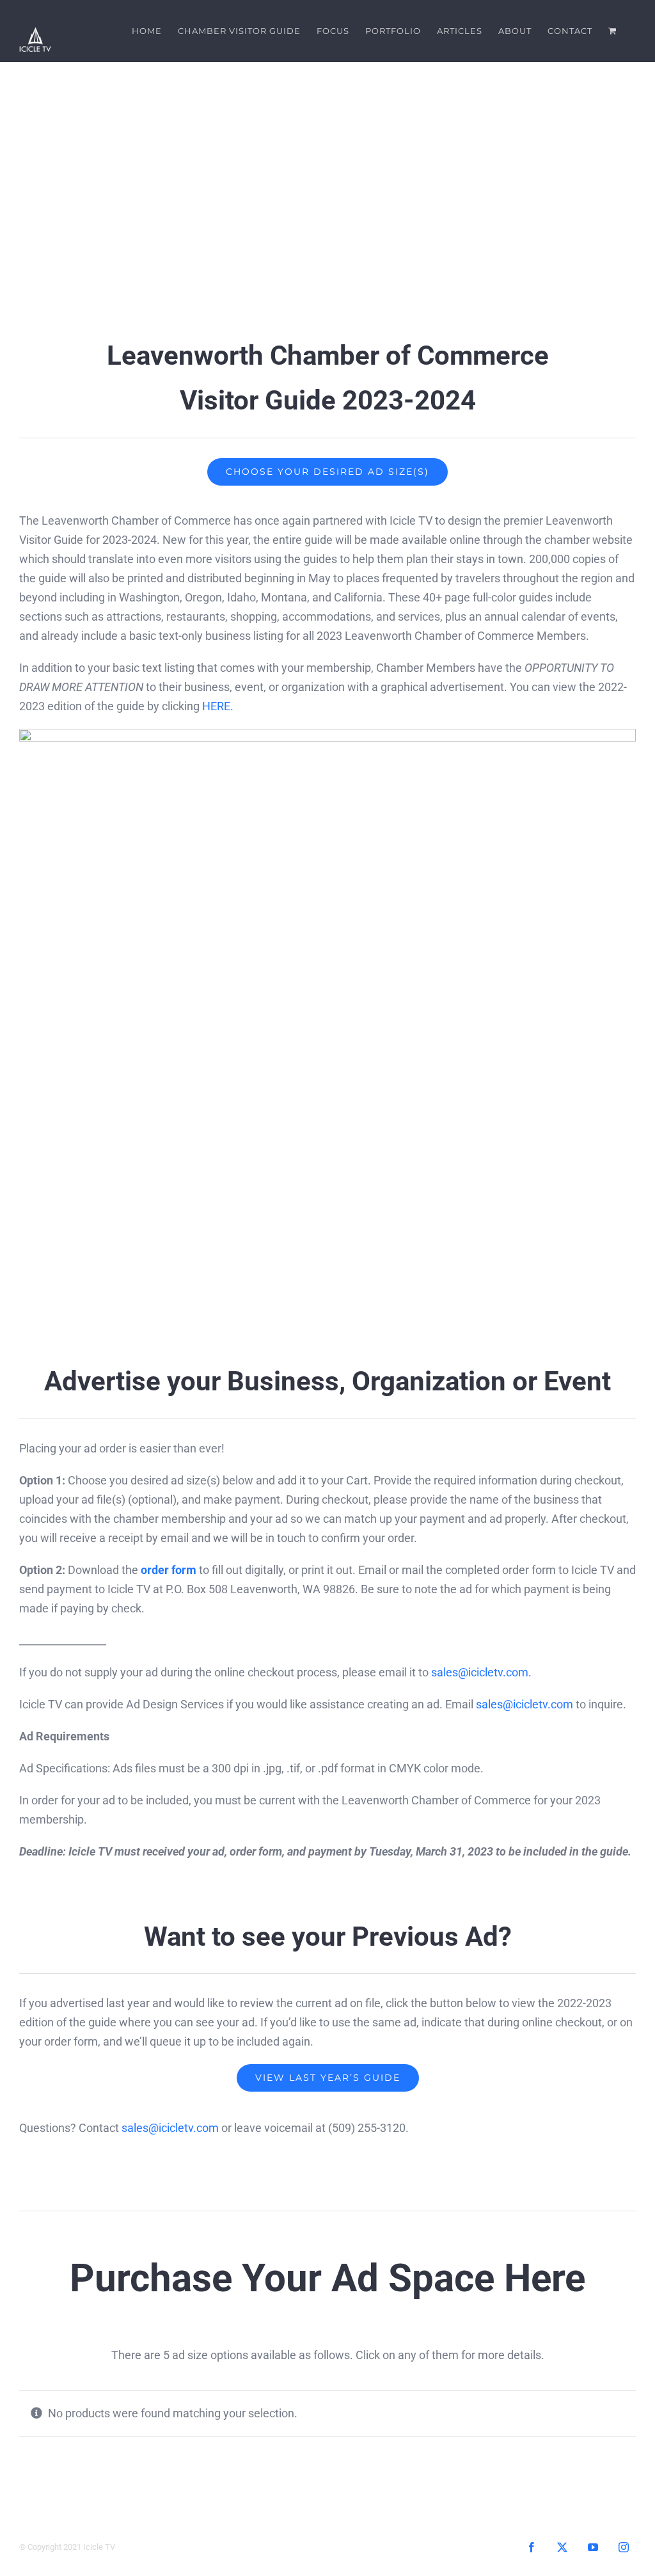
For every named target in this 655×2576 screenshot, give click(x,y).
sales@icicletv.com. (481, 1672)
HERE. (218, 706)
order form (169, 1570)
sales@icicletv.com (525, 1704)
